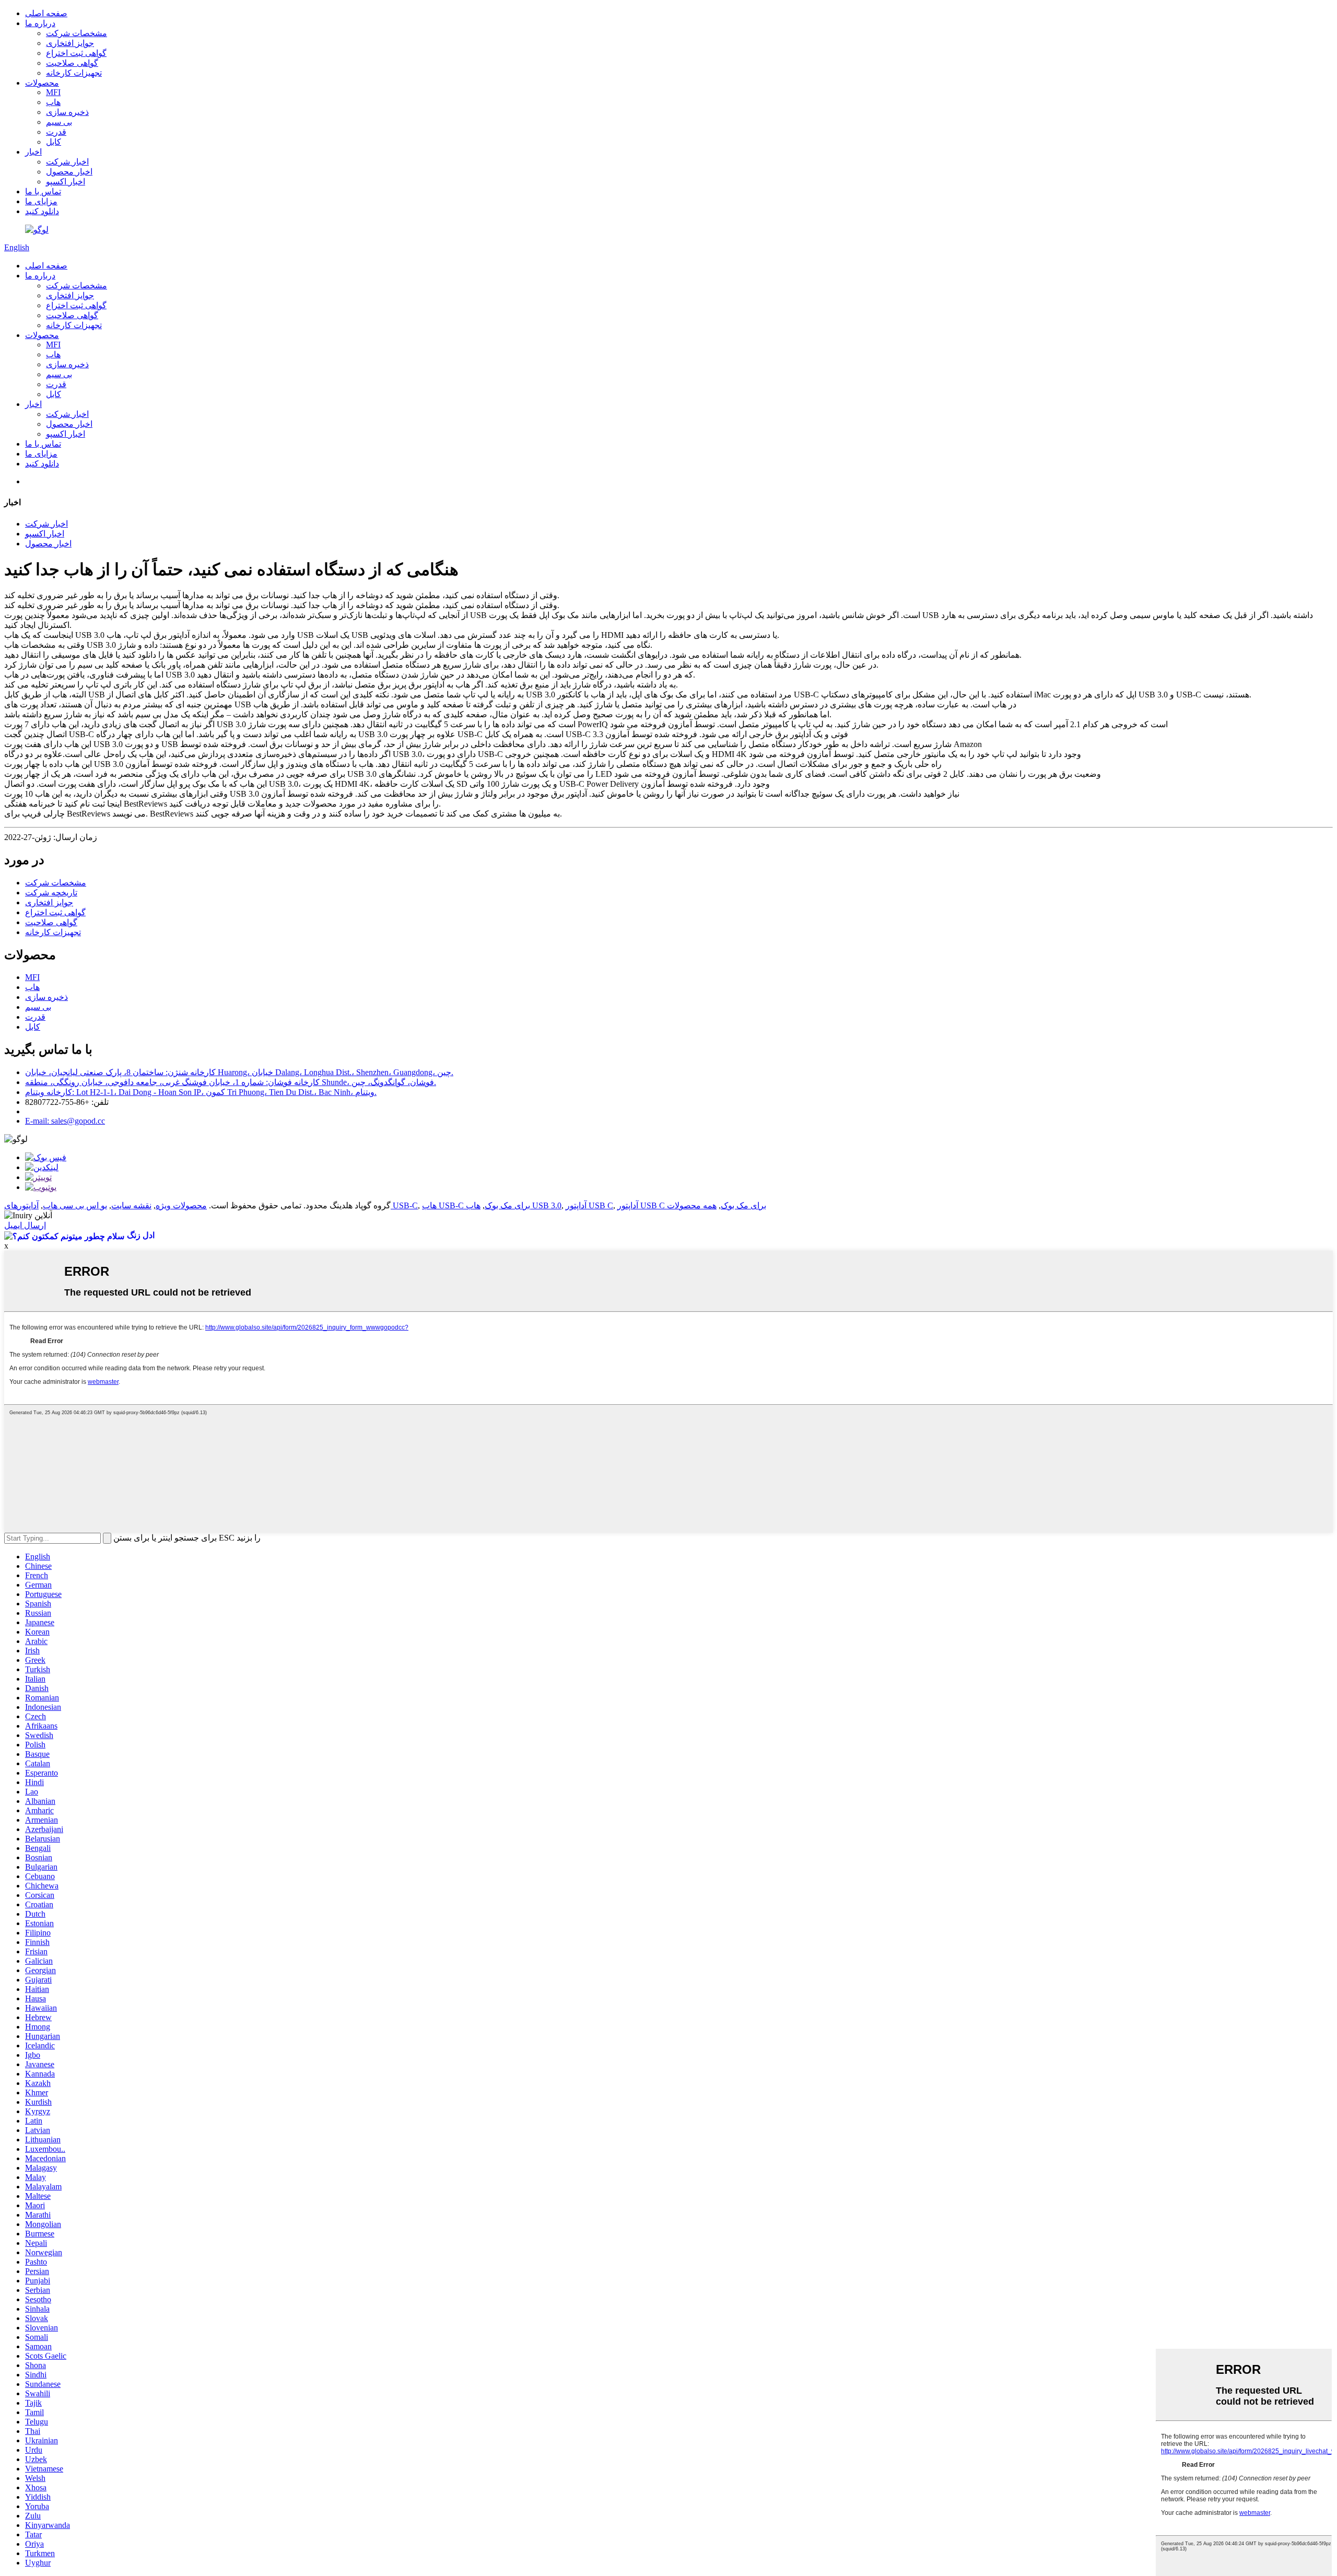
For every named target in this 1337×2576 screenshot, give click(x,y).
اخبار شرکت (67, 162)
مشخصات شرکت (77, 33)
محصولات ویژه (181, 1205)
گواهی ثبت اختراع (76, 53)
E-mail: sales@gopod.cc (65, 1121)
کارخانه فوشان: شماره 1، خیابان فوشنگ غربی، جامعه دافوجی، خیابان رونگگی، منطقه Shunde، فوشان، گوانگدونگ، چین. (231, 1082)
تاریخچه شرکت (51, 893)
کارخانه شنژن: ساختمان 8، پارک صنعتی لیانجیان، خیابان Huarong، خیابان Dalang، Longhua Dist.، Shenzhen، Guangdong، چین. (239, 1072)
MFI (53, 92)
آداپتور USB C (589, 1205)
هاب (53, 102)
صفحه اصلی (46, 13)
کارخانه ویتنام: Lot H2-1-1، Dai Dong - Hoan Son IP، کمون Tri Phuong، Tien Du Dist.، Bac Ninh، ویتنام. (201, 1092)
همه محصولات (692, 1205)
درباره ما (40, 23)
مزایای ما (41, 201)
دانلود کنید (42, 211)
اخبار (33, 152)
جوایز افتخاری (70, 43)
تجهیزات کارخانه (74, 73)
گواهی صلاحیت (72, 63)
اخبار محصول (69, 172)
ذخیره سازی (67, 112)
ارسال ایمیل (25, 1225)
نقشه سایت (131, 1205)
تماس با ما (43, 191)
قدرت (56, 132)
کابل (54, 142)
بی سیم (59, 122)
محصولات (42, 83)
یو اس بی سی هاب (75, 1205)
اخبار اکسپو (66, 182)
